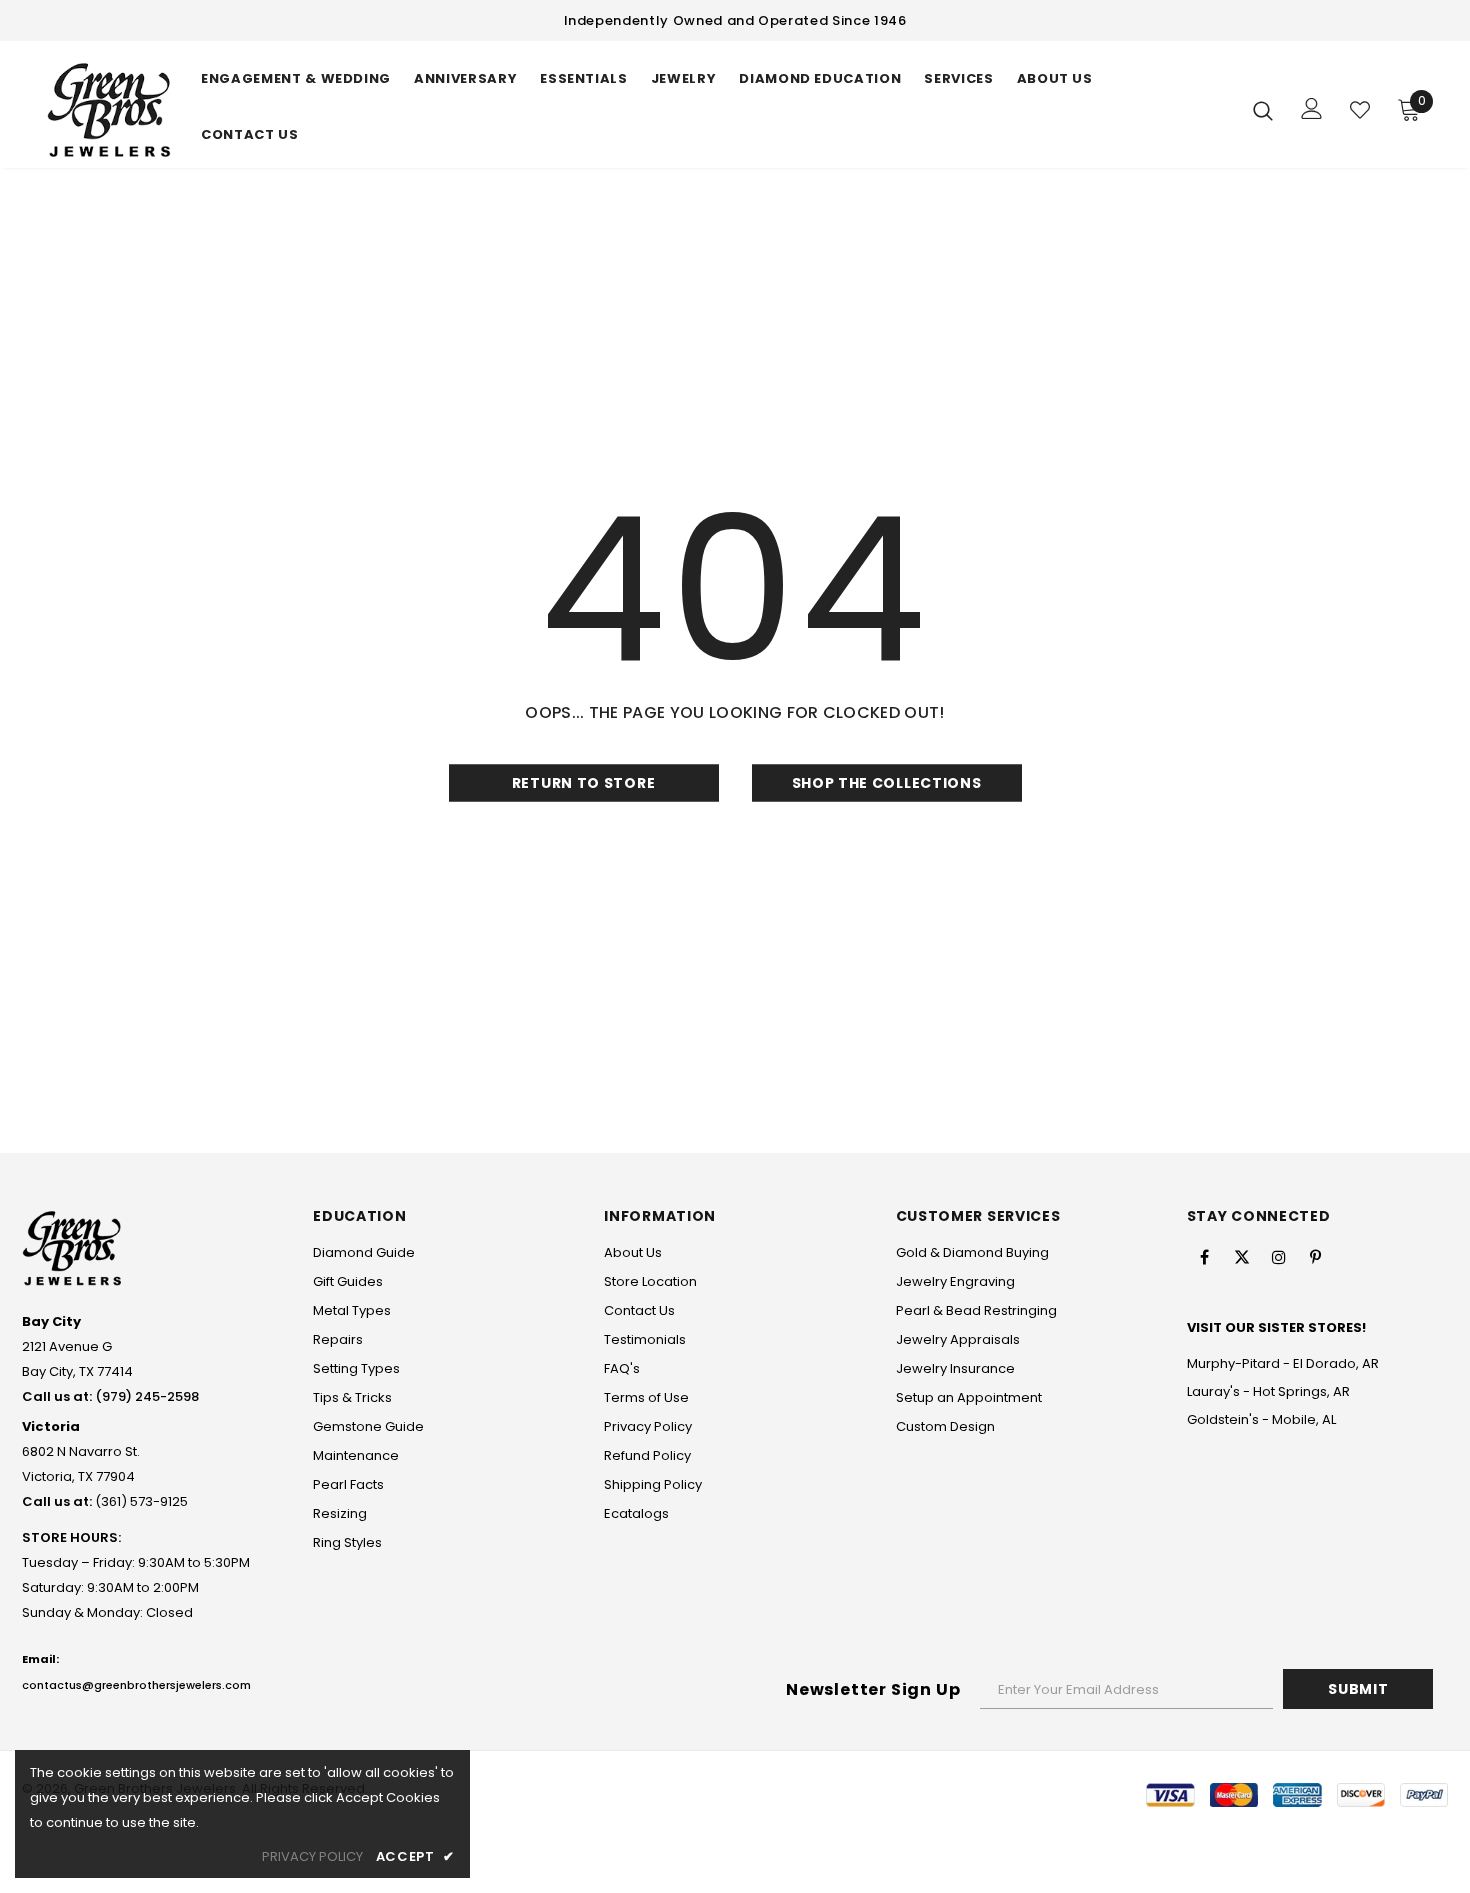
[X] (1242, 1257)
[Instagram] (1279, 1257)
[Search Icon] (1263, 110)
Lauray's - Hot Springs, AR (1268, 1391)
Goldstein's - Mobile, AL (1261, 1419)
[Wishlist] (1360, 110)
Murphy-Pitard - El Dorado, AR (1283, 1363)
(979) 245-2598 (147, 1396)
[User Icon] (1312, 108)
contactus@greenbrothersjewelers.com (136, 1685)
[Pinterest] (1316, 1257)
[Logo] (109, 109)
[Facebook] (1205, 1257)
